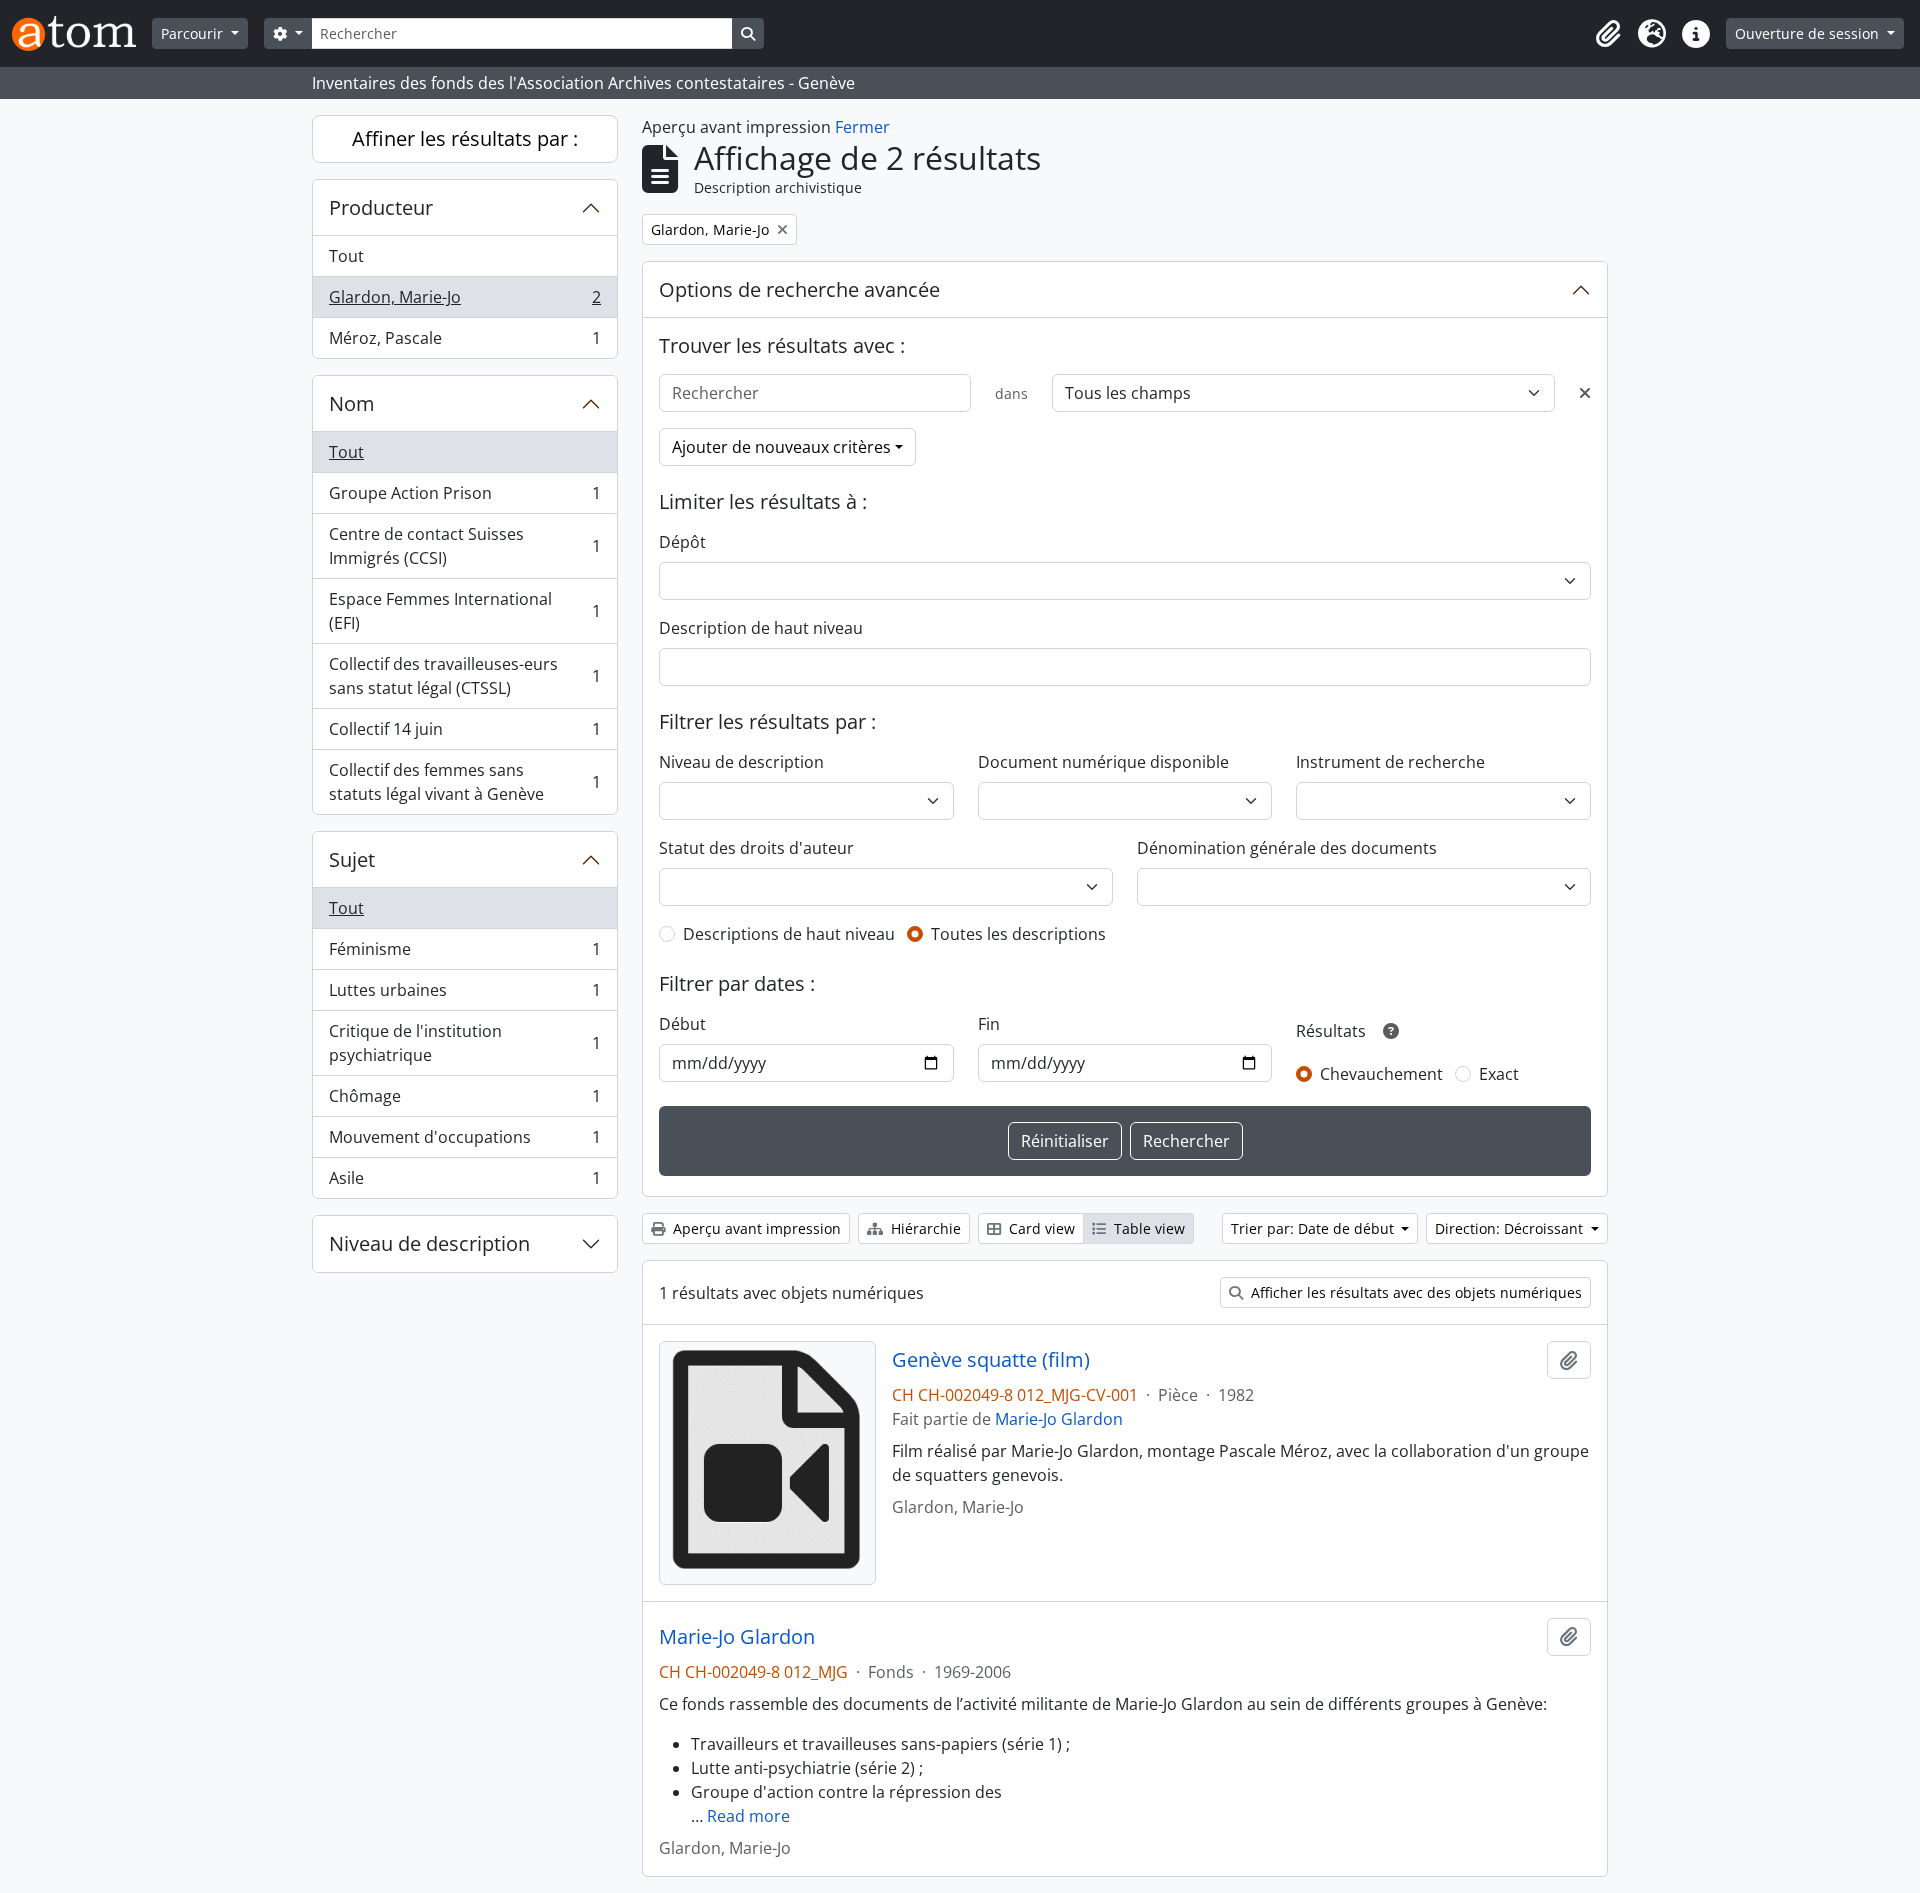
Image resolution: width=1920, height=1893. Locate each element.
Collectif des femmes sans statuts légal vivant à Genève (464, 782)
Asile (464, 1182)
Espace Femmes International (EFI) (464, 611)
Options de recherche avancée (799, 289)
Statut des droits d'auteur (756, 848)
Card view (1040, 1228)
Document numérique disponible (1103, 762)
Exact (1499, 1074)
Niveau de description (429, 1243)
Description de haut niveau (761, 628)
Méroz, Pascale (464, 342)
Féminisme (464, 954)
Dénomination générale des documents (1287, 848)
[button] (1608, 34)
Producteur (381, 207)
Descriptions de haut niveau (789, 934)
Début (682, 1024)
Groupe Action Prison (464, 498)
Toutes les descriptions (1018, 934)
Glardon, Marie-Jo (464, 302)
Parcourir (194, 33)
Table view (1147, 1228)
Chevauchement (1381, 1074)
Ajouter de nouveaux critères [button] (781, 447)
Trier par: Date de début (1314, 1228)
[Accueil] (82, 33)
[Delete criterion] (1585, 393)
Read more (748, 1816)
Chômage (464, 1101)
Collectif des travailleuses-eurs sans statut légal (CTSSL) (464, 676)
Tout (346, 256)
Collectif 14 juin (464, 734)
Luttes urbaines (464, 995)
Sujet (352, 859)
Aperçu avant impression (755, 1228)
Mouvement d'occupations (464, 1142)
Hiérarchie (924, 1228)
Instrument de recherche (1390, 762)
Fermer (862, 127)
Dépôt (682, 542)
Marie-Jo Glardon (1059, 1419)
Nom (352, 403)
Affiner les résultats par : (465, 138)
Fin (989, 1024)
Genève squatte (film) (991, 1360)
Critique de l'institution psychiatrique (464, 1043)
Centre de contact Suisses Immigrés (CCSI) (464, 546)
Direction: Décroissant (1511, 1228)
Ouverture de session (1809, 33)
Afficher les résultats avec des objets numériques (1414, 1292)
